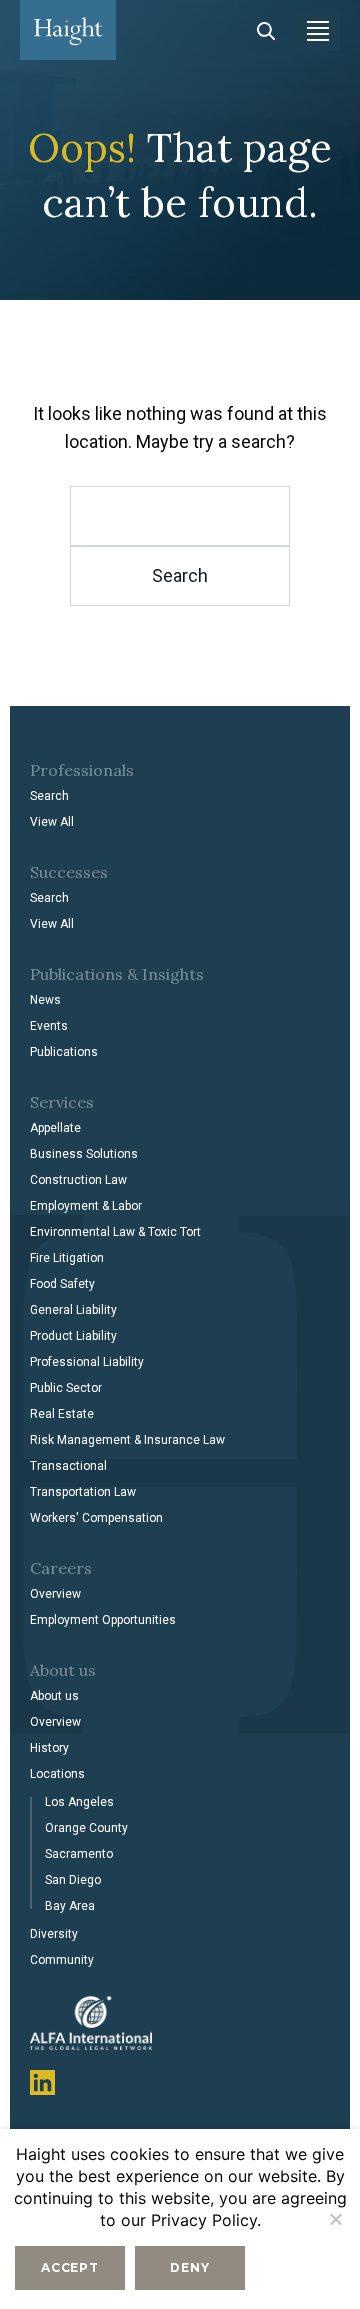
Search (49, 796)
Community (62, 1960)
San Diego (73, 1880)
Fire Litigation (67, 1258)
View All (52, 822)
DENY (189, 2267)
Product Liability (73, 1336)
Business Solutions (84, 1154)
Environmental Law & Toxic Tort (115, 1232)
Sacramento (79, 1854)
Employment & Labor (86, 1206)
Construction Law (78, 1180)
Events (49, 1026)
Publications (64, 1052)
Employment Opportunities (103, 1620)
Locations (57, 1774)
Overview (55, 1594)
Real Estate (62, 1414)
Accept (70, 2267)
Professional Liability (87, 1362)
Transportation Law (83, 1492)
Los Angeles (79, 1802)
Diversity (54, 1934)
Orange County (86, 1828)
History (49, 1748)
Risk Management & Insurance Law (127, 1440)
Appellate (55, 1128)
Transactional (68, 1466)
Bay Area (70, 1906)
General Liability (73, 1310)
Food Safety (62, 1284)
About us (54, 1696)
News (45, 1000)
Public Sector (66, 1388)
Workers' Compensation (96, 1518)
